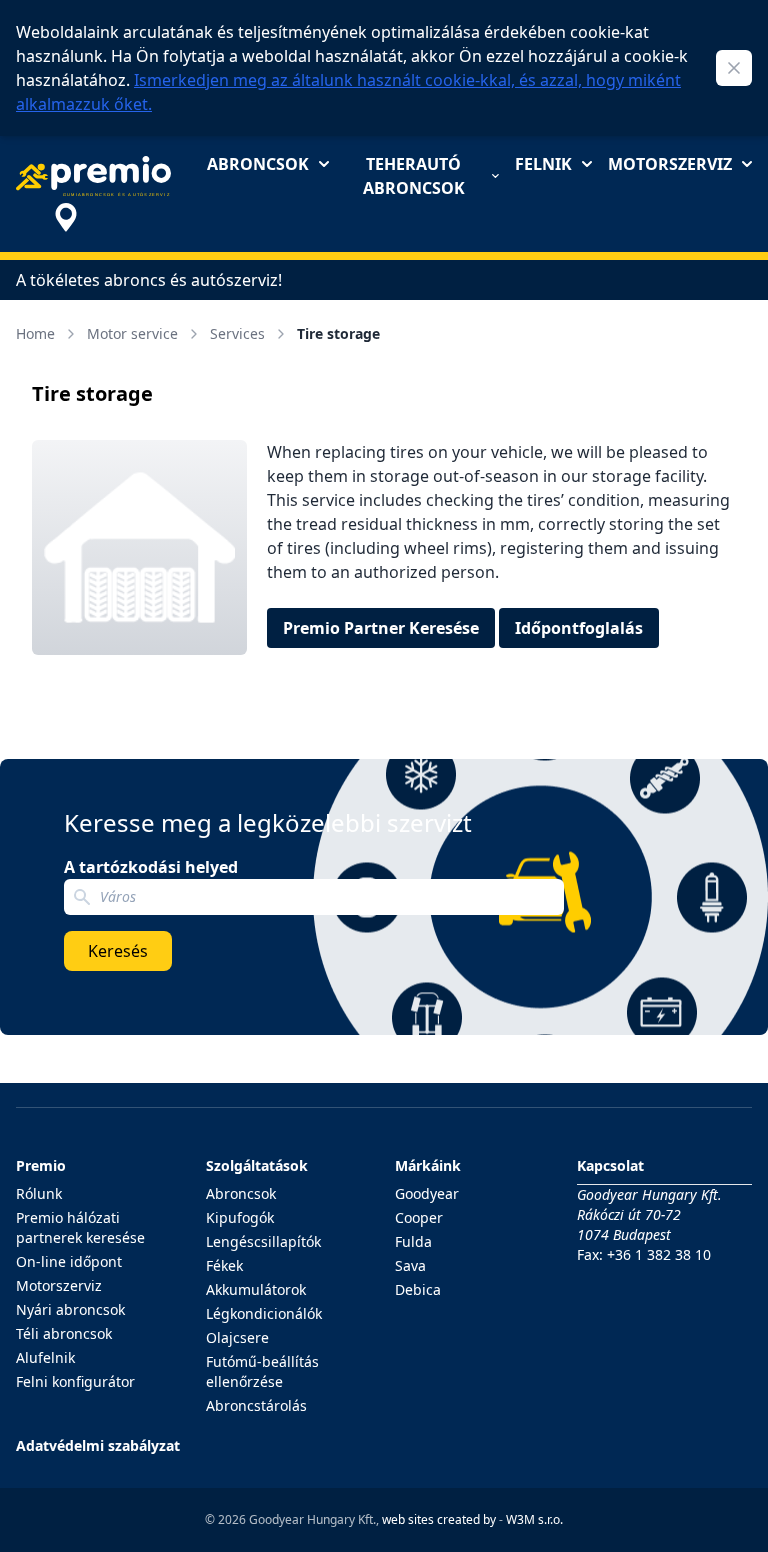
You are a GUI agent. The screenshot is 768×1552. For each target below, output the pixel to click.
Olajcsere (237, 1337)
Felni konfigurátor (75, 1381)
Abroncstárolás (256, 1405)
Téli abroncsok (64, 1333)
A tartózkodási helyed (151, 867)
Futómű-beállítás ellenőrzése (262, 1371)
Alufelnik (45, 1357)
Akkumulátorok (256, 1289)
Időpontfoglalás (579, 628)
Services (237, 333)
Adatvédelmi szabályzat (98, 1445)
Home (35, 333)
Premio (41, 1165)
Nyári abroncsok (70, 1309)
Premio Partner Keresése (381, 628)
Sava (410, 1265)
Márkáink (428, 1165)
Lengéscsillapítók (263, 1241)
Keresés (118, 951)
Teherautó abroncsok (414, 176)
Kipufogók (240, 1217)
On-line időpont (69, 1261)
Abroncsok (258, 164)
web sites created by (439, 1519)
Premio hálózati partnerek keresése (80, 1227)
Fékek (224, 1265)
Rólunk (39, 1193)
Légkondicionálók (264, 1313)
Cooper (419, 1217)
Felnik (543, 164)
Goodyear (427, 1193)
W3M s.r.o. (534, 1519)
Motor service (132, 333)
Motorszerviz (670, 164)
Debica (418, 1289)
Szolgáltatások (257, 1165)
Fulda (413, 1241)
